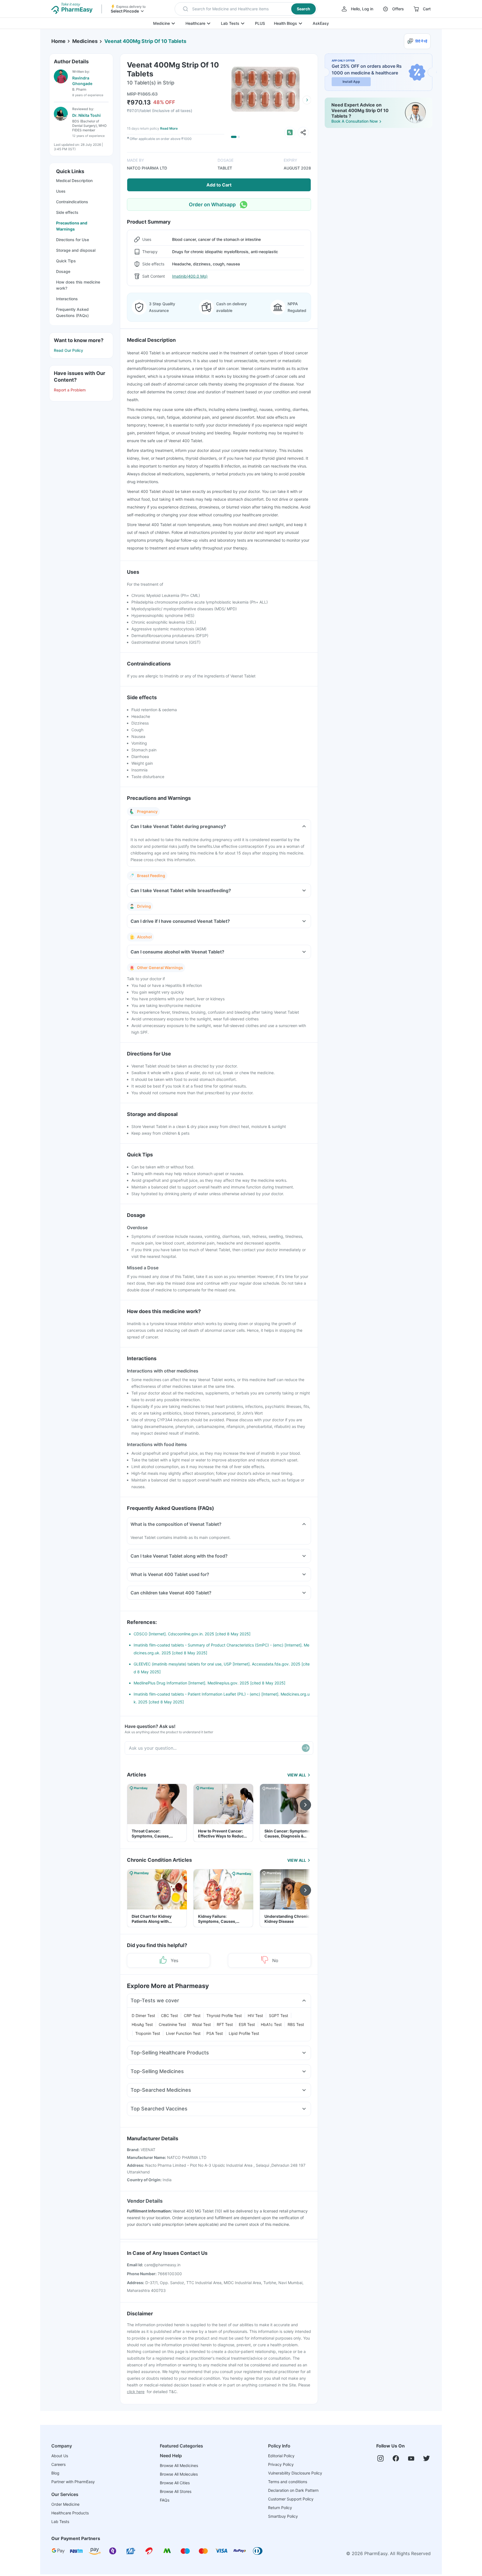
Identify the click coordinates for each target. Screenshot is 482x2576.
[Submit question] (306, 1748)
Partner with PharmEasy (73, 2482)
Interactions (67, 299)
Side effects (67, 212)
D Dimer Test (143, 2015)
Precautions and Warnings (72, 226)
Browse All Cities (175, 2483)
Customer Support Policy (291, 2499)
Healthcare (195, 23)
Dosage (63, 271)
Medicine (162, 23)
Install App (351, 82)
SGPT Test (279, 2015)
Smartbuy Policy (283, 2516)
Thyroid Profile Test (224, 2015)
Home (58, 41)
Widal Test (201, 2024)
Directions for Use (73, 240)
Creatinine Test (172, 2024)
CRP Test (192, 2015)
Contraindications (72, 202)
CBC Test (169, 2015)
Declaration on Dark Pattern (293, 2490)
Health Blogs (285, 23)
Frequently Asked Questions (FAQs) (72, 312)
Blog (55, 2473)
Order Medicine (65, 2504)
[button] (246, 9)
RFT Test (225, 2024)
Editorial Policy (281, 2456)
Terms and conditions (288, 2482)
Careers (58, 2464)
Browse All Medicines (179, 2465)
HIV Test (255, 2015)
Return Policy (280, 2508)
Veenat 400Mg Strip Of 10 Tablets (145, 41)
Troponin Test (148, 2033)
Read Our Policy (68, 350)
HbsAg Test (142, 2024)
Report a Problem (70, 390)
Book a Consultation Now (355, 121)
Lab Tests (230, 23)
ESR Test (247, 2024)
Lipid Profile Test (244, 2033)
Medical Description (74, 181)
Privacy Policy (281, 2464)
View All (297, 1775)
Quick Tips (66, 261)
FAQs (165, 2500)
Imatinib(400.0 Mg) (190, 276)
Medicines (85, 41)
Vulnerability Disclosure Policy (295, 2473)
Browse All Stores (176, 2491)
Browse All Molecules (179, 2474)
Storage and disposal (76, 250)
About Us (60, 2456)
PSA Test (215, 2033)
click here (136, 2392)
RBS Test (296, 2024)
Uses (61, 191)
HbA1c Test (271, 2024)
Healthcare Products (70, 2513)
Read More (169, 128)
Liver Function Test (183, 2033)
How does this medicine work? (78, 285)
